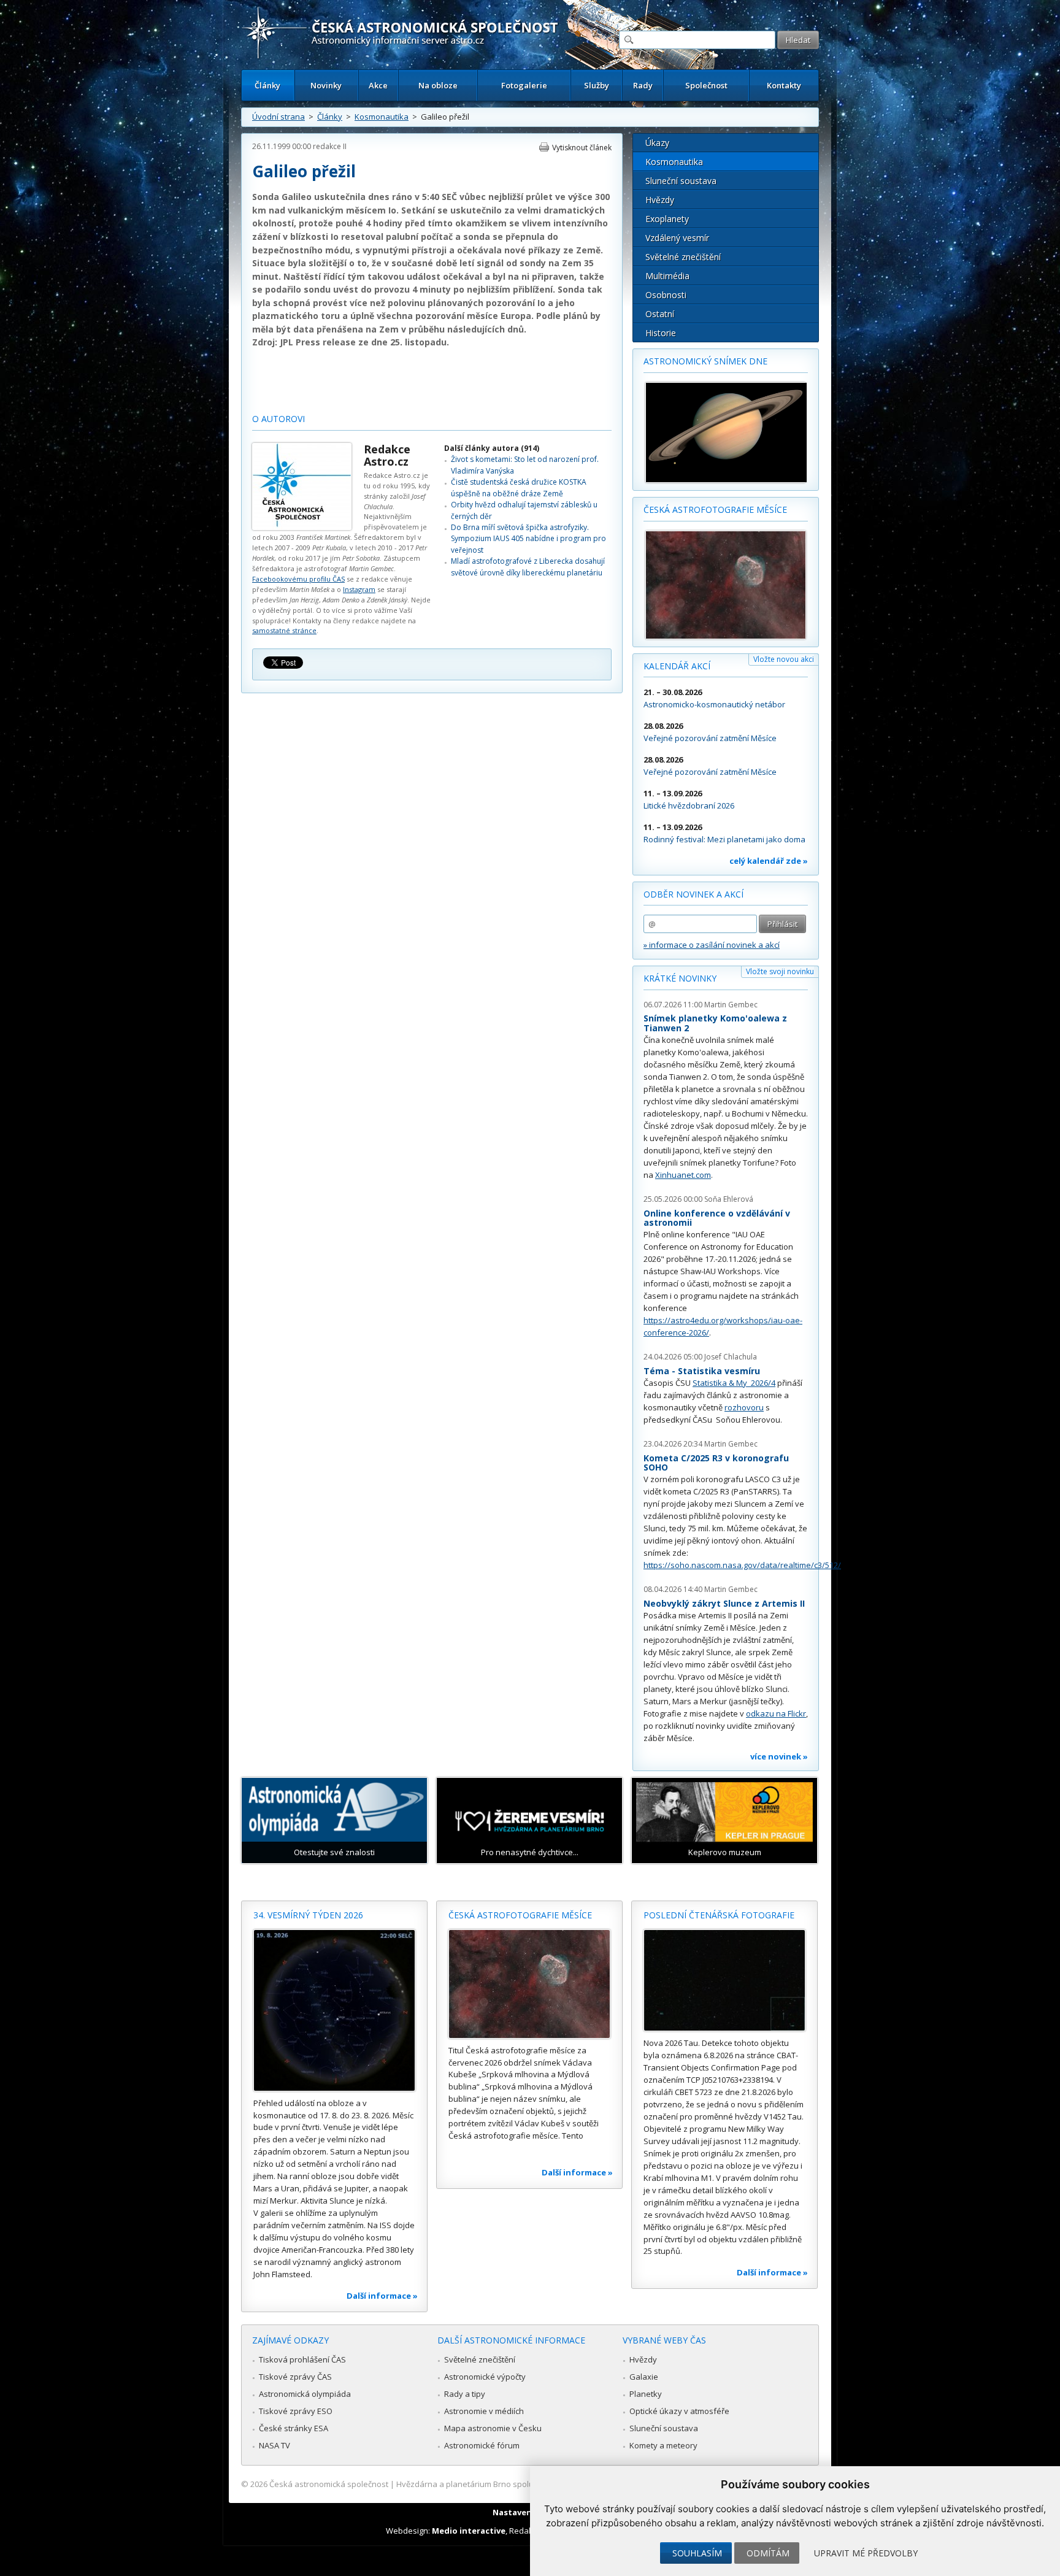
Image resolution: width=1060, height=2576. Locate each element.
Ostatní (660, 314)
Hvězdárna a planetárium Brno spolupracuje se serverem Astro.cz (519, 2484)
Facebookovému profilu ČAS (298, 579)
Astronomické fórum (482, 2445)
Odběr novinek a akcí (693, 894)
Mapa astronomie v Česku (493, 2428)
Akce (378, 85)
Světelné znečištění (683, 257)
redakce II (330, 146)
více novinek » (779, 1756)
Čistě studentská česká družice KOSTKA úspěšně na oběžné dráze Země (519, 487)
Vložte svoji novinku (780, 971)
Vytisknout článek (582, 148)
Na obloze (438, 85)
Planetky (646, 2394)
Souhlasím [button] (697, 2553)
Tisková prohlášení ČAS (302, 2359)
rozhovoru (744, 1407)
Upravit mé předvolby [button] (866, 2553)
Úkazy (657, 143)
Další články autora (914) (492, 448)
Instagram (359, 589)
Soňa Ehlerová (729, 1199)
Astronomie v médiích (484, 2411)
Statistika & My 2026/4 (734, 1383)
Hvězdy (660, 200)
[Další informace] (334, 2010)
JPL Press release (318, 342)
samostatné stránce (284, 630)
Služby (597, 85)
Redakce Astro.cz (387, 455)
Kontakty (784, 85)
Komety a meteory (663, 2445)
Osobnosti (666, 295)
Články (267, 85)
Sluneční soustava (681, 181)
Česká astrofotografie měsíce (715, 509)
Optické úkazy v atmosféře (679, 2411)
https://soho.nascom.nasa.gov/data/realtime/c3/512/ (742, 1565)
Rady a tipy (465, 2394)
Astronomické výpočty (485, 2377)
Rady (643, 85)
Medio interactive (469, 2531)
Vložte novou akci (784, 659)
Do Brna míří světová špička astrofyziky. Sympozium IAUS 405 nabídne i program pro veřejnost (528, 539)
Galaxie (644, 2377)
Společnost (706, 85)
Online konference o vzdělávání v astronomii (717, 1218)
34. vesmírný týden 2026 (308, 1915)
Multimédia (667, 276)
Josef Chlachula (731, 1357)
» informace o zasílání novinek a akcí (712, 945)
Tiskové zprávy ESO (296, 2411)
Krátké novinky (680, 978)
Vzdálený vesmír (677, 238)
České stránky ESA (294, 2428)
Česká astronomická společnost (329, 2484)
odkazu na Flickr (776, 1713)
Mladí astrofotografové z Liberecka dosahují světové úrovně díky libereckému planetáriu (528, 567)
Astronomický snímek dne (705, 361)
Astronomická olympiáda (305, 2394)
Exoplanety (667, 219)
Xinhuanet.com (683, 1175)
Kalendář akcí (677, 666)
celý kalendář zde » (769, 861)
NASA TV (275, 2445)
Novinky (326, 85)
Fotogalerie (524, 85)
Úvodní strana (278, 117)
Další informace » (382, 2296)
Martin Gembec (731, 1005)
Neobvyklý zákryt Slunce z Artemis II (724, 1603)
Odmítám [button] (768, 2553)
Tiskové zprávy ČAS (295, 2377)
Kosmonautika (382, 117)
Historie (661, 333)
